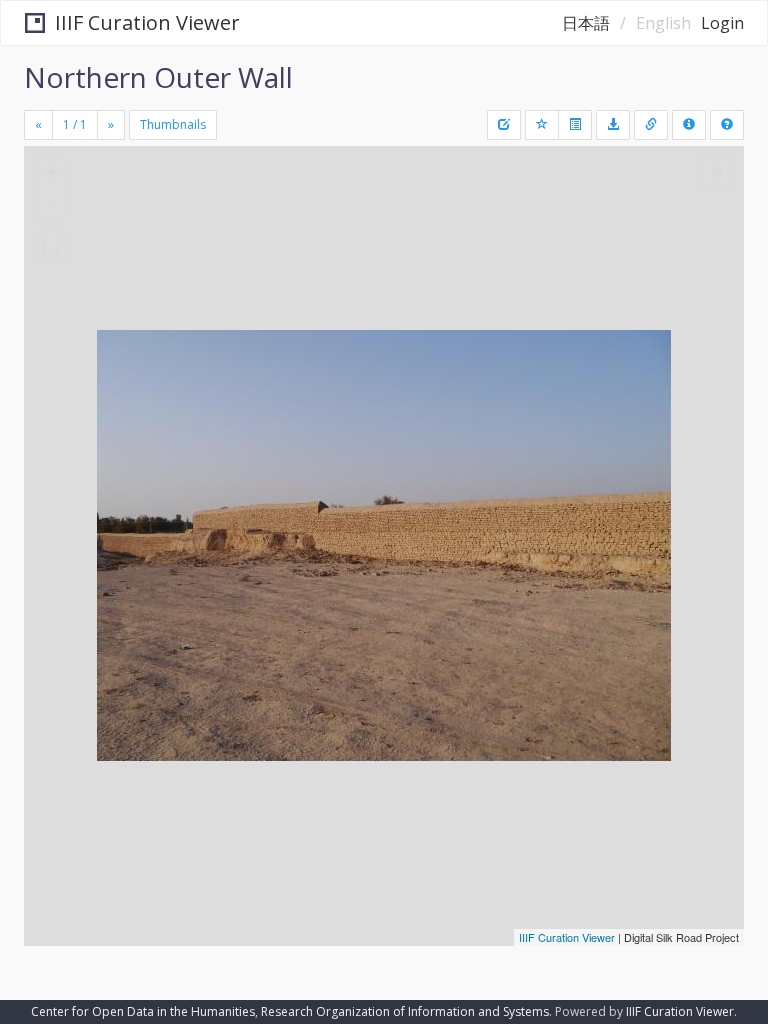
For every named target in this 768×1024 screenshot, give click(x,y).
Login (722, 23)
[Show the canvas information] (651, 125)
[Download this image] (613, 125)
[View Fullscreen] (51, 247)
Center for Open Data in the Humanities (143, 1011)
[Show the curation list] (575, 125)
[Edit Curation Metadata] (504, 125)
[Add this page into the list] (542, 125)
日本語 (586, 23)
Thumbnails (173, 124)
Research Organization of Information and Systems (405, 1011)
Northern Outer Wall (158, 77)
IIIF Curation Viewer (147, 22)
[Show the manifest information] (689, 125)
